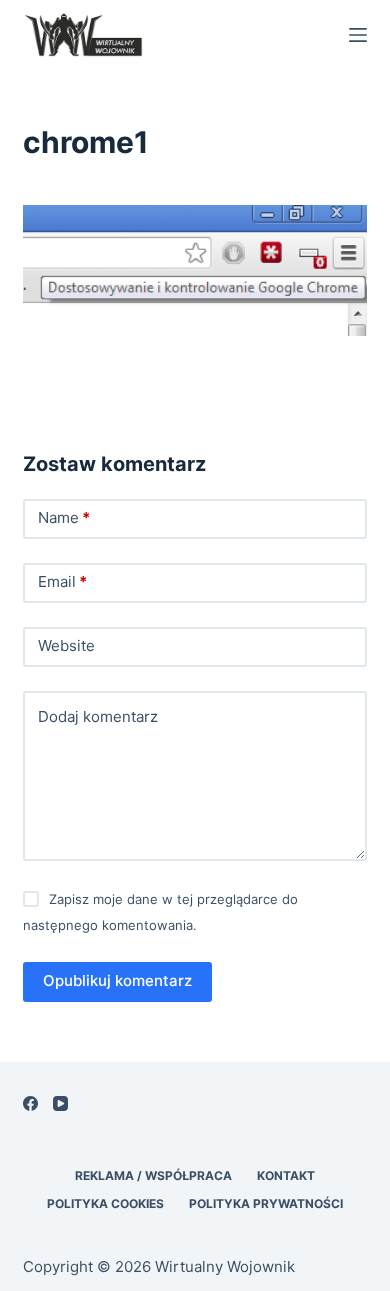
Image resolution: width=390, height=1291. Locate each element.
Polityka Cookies (105, 1203)
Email (62, 581)
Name (64, 517)
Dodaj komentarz (98, 716)
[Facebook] (30, 1103)
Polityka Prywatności (266, 1203)
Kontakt (286, 1175)
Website (66, 645)
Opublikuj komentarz (117, 980)
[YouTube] (60, 1103)
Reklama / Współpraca (153, 1175)
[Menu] (358, 35)
